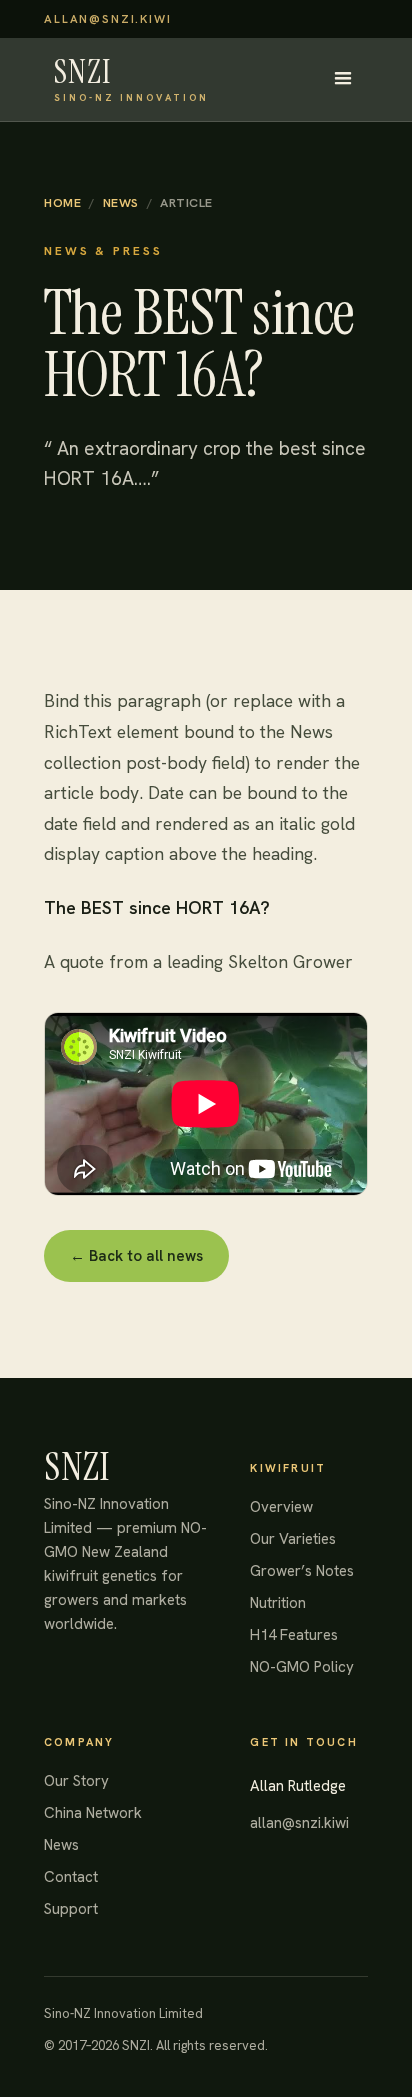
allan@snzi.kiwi (108, 18)
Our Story (76, 1781)
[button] (343, 79)
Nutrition (278, 1603)
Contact (71, 1877)
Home (62, 202)
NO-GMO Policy (302, 1667)
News (121, 202)
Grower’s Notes (302, 1571)
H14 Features (294, 1635)
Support (71, 1909)
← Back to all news (136, 1256)
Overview (281, 1507)
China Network (93, 1813)
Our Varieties (293, 1539)
